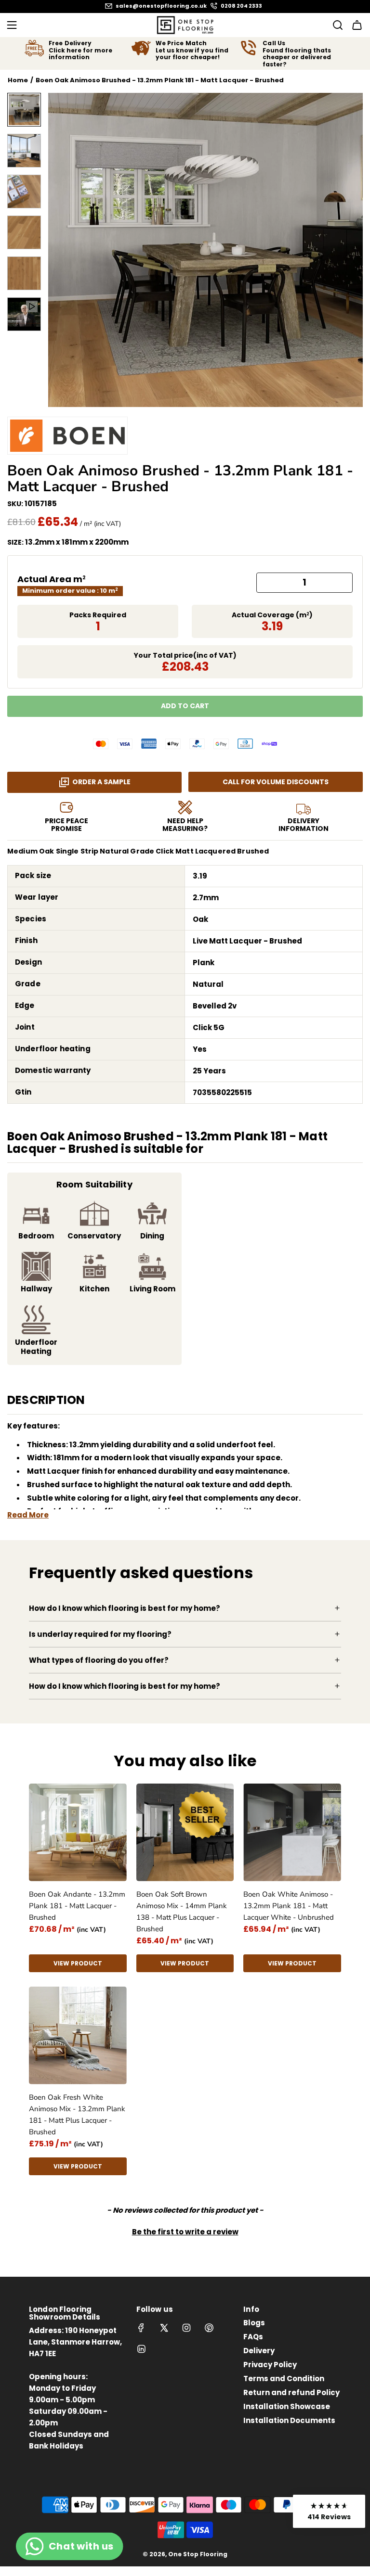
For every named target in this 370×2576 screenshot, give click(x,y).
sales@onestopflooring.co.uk (161, 6)
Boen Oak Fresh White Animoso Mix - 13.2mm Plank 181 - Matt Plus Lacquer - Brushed (77, 2115)
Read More (28, 1515)
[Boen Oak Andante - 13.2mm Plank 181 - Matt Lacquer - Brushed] (78, 1832)
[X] (164, 2328)
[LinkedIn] (141, 2349)
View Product (78, 1963)
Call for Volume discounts (276, 782)
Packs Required (98, 615)
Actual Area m (52, 579)
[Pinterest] (209, 2328)
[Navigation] (12, 25)
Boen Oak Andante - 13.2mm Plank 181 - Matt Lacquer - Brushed (77, 1906)
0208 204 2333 (241, 6)
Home (18, 80)
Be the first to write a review (185, 2232)
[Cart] (357, 25)
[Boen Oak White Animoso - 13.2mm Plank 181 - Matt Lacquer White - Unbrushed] (292, 1832)
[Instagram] (186, 2328)
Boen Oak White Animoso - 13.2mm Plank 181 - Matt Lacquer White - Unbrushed (289, 1906)
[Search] (335, 25)
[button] (61, 250)
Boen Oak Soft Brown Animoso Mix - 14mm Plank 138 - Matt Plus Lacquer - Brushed (182, 1912)
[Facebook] (141, 2328)
